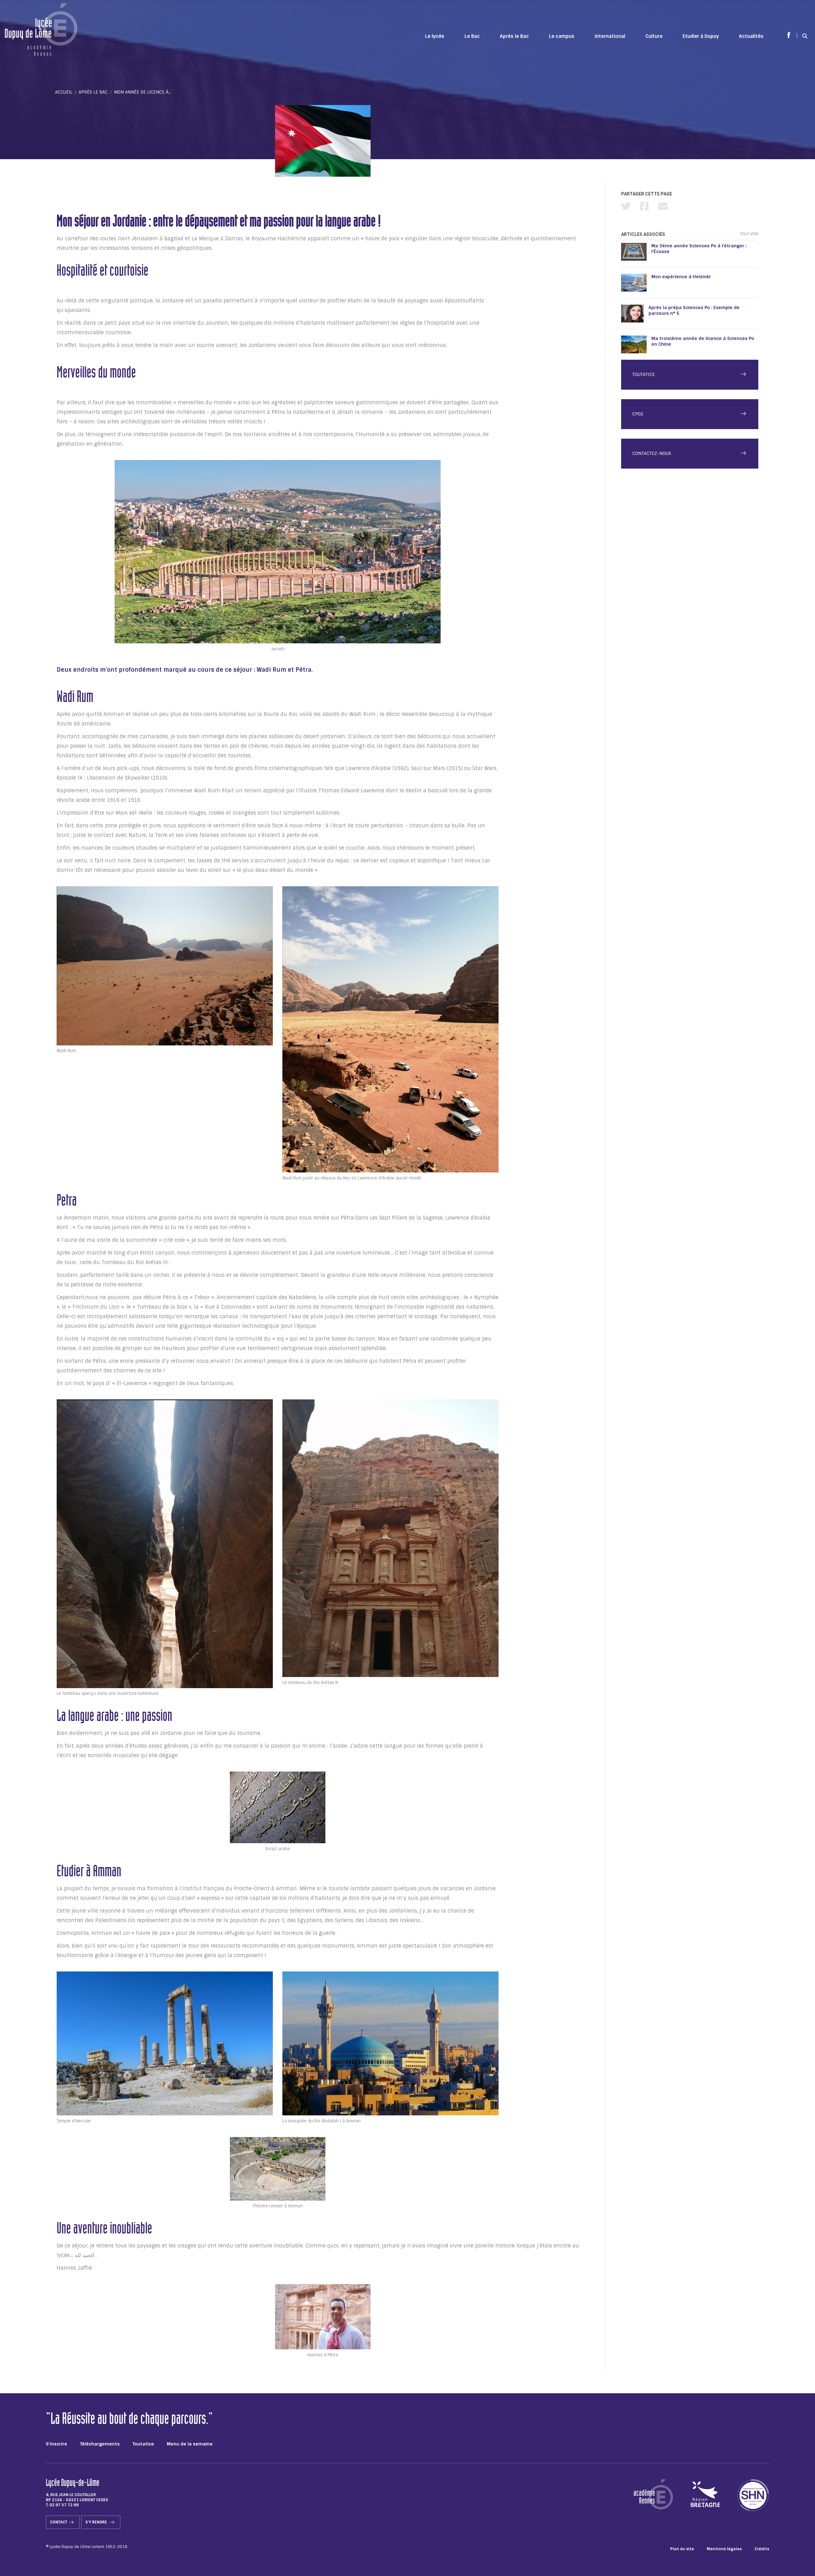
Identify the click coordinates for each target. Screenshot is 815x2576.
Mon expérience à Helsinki (681, 277)
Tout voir (749, 234)
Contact (59, 2522)
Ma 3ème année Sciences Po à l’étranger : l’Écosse (699, 249)
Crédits (762, 2549)
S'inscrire (57, 2444)
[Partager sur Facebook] (644, 206)
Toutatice (143, 2444)
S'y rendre (97, 2522)
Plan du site (682, 2549)
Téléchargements (100, 2444)
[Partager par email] (663, 206)
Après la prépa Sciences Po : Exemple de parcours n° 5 (694, 310)
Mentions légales (724, 2549)
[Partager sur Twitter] (626, 206)
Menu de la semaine (190, 2444)
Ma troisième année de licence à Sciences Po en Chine (703, 341)
